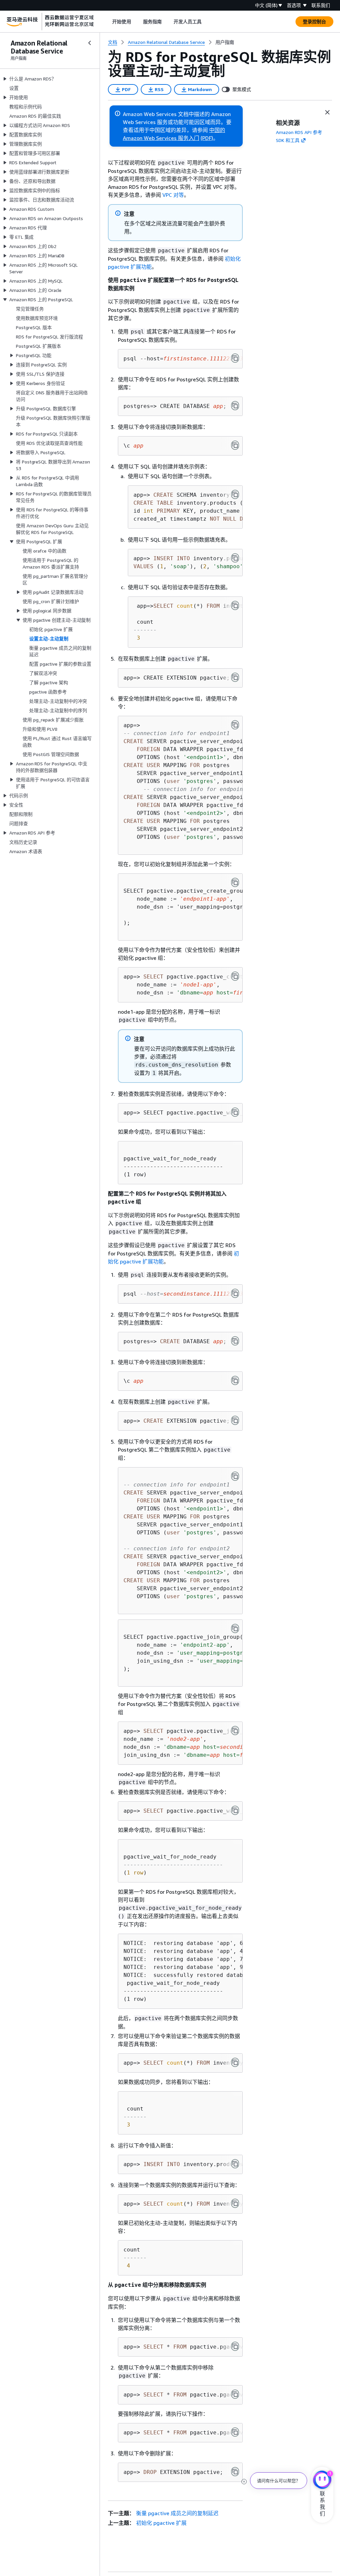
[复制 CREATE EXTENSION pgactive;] (235, 677)
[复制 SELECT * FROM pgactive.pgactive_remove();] (235, 2394)
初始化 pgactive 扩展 (161, 2523)
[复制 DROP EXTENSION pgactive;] (235, 2472)
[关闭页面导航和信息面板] (327, 112)
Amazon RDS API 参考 (299, 132)
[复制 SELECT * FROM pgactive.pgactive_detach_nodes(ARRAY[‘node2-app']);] (235, 2346)
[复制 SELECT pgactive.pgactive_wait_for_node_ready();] (235, 1112)
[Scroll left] (107, 22)
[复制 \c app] (235, 445)
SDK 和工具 (288, 140)
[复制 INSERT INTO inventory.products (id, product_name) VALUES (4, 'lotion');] (235, 2164)
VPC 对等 (173, 195)
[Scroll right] (207, 22)
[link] (225, 42)
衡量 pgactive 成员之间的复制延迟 (177, 2513)
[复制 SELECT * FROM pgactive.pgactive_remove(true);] (235, 2432)
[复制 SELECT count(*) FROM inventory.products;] (235, 605)
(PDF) (207, 138)
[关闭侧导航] (90, 43)
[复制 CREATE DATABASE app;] (235, 406)
